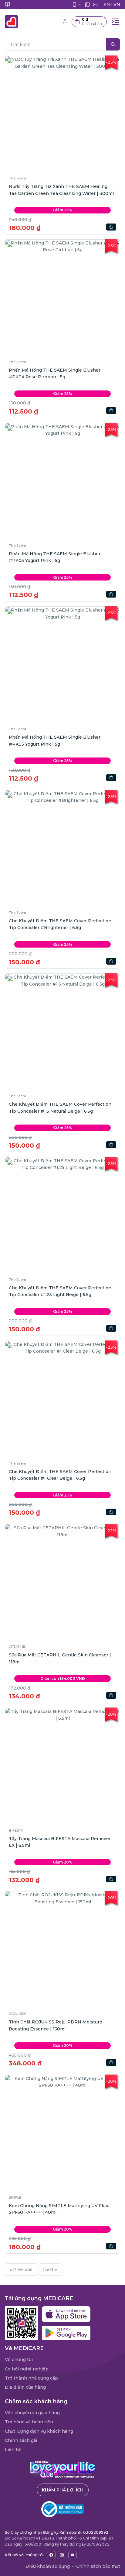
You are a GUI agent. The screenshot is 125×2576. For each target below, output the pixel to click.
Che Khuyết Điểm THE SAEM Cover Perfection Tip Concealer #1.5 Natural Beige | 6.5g (60, 1108)
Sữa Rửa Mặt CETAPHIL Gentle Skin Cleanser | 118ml (60, 1658)
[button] (89, 22)
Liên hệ (13, 2449)
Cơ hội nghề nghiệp (27, 2369)
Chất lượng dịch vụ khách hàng (39, 2431)
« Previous (21, 2269)
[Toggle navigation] (115, 22)
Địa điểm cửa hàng (25, 2387)
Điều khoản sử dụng (48, 2566)
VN (117, 5)
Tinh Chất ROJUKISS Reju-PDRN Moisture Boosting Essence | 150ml (56, 2025)
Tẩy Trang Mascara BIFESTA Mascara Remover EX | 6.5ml (60, 1842)
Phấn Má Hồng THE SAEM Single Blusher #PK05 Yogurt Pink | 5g (55, 557)
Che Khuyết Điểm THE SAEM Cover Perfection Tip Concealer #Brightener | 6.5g (60, 924)
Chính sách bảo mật (98, 2566)
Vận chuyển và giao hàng (32, 2413)
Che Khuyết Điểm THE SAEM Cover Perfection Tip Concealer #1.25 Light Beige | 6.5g (60, 1291)
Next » (50, 2269)
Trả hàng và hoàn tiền (29, 2422)
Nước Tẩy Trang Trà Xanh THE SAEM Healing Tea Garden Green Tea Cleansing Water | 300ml (61, 190)
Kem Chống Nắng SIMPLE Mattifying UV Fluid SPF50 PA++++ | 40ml (59, 2209)
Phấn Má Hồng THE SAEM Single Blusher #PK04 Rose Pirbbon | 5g (55, 373)
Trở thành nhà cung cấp (31, 2378)
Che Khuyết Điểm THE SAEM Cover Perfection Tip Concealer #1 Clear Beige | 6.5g (60, 1475)
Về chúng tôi (19, 2359)
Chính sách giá (21, 2440)
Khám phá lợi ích (63, 2490)
